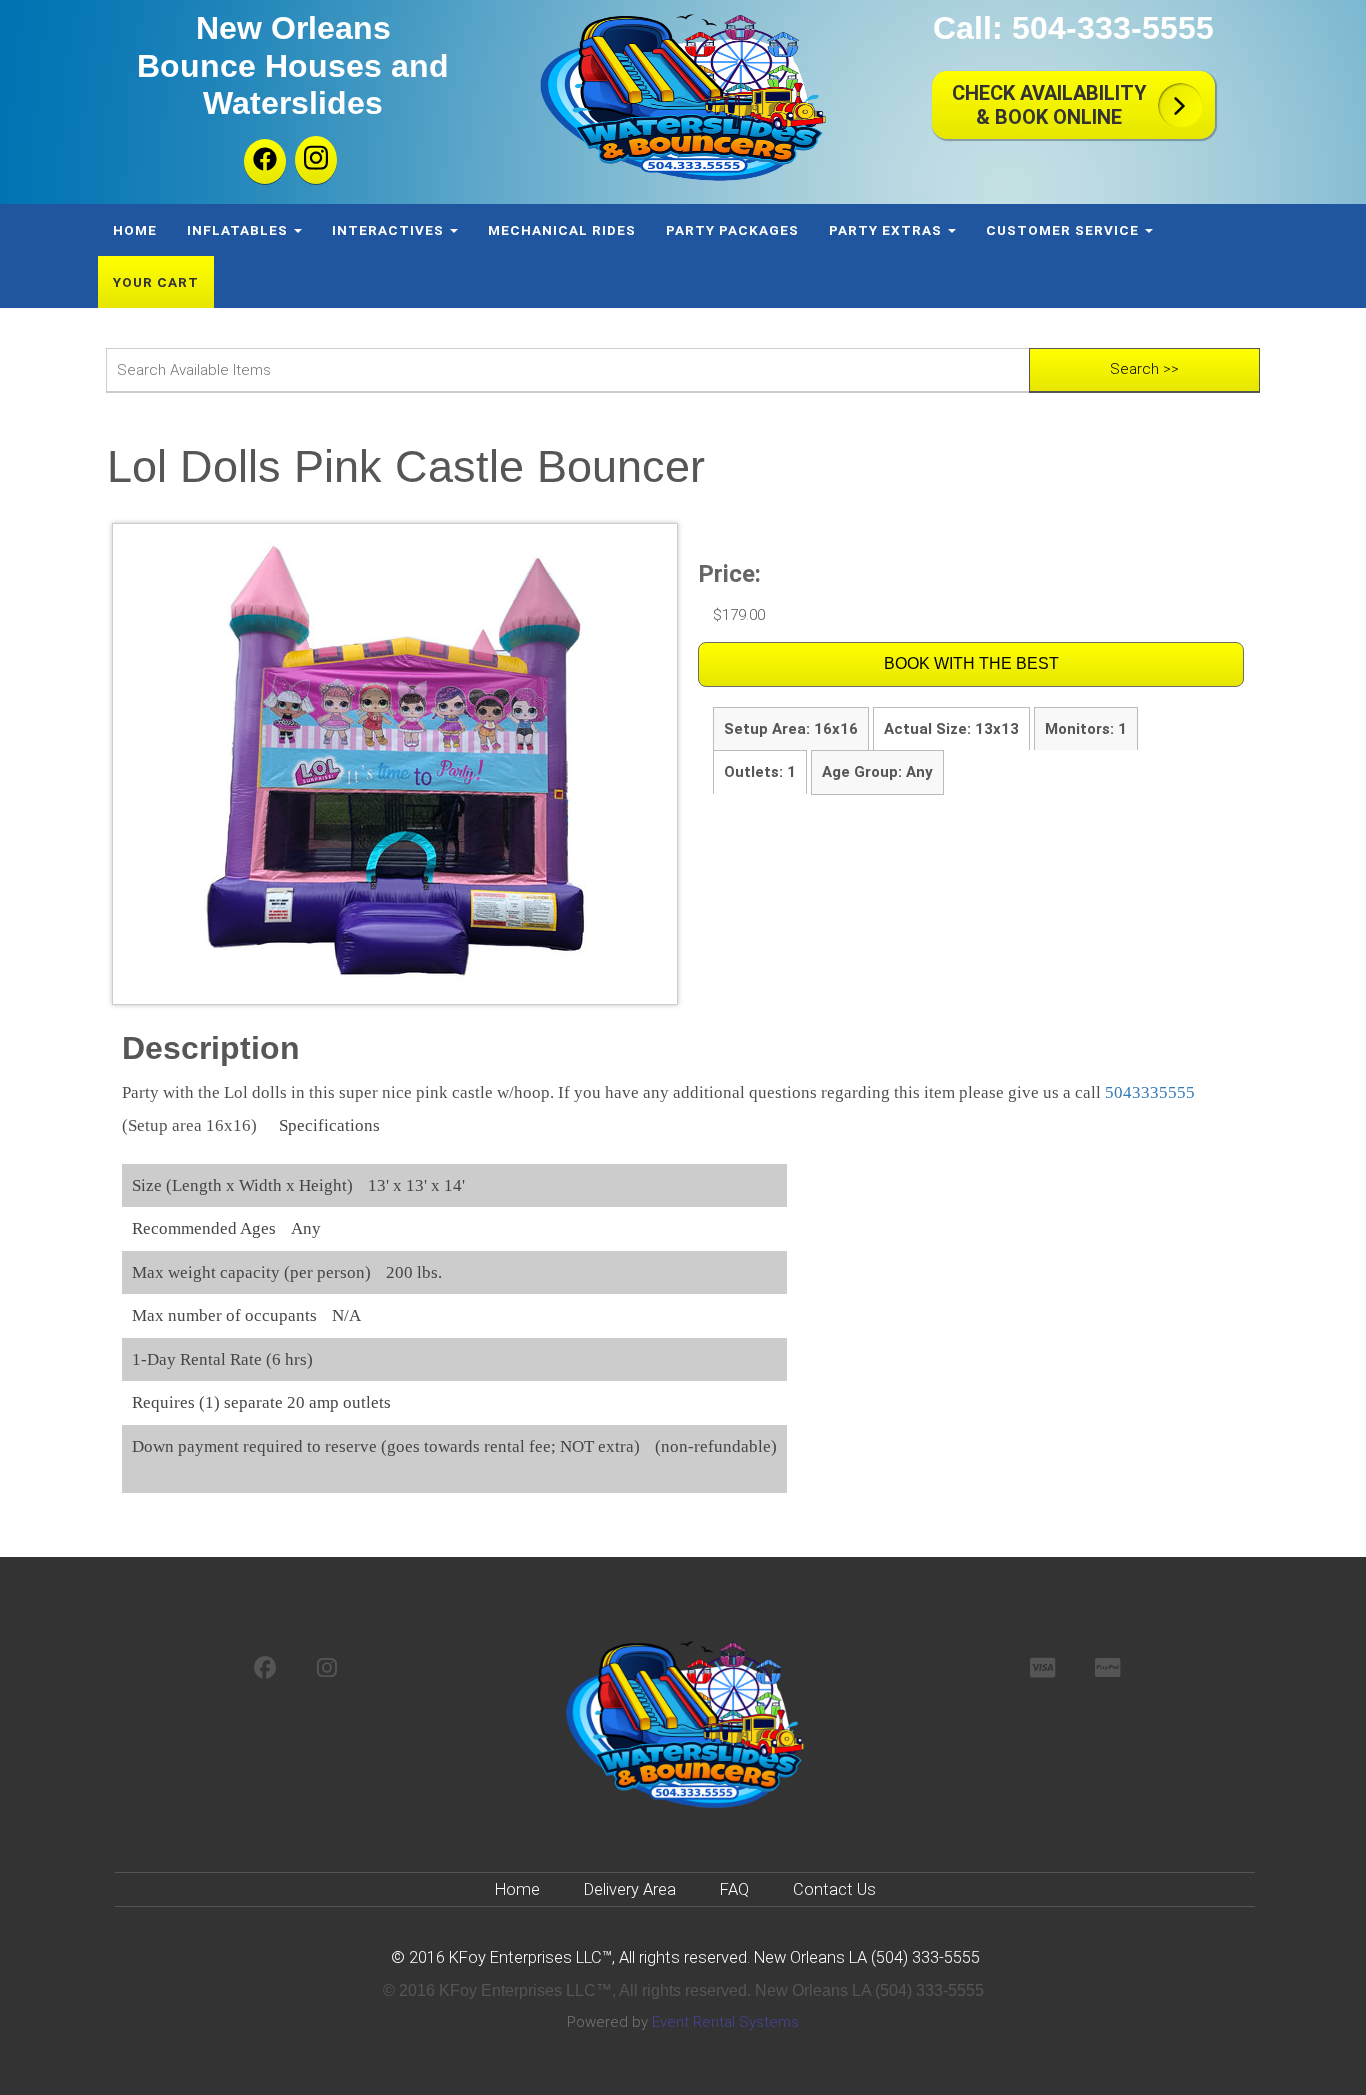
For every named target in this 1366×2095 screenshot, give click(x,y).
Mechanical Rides (562, 230)
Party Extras (887, 230)
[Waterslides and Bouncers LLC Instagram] (316, 160)
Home (135, 230)
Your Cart (156, 282)
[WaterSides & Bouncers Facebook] (265, 1669)
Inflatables (239, 230)
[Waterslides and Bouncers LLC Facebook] (265, 161)
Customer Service (1064, 230)
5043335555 (1150, 1092)
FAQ (734, 1889)
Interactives (390, 230)
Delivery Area (630, 1889)
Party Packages (732, 230)
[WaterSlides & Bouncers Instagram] (327, 1669)
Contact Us (834, 1889)
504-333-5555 (1113, 28)
